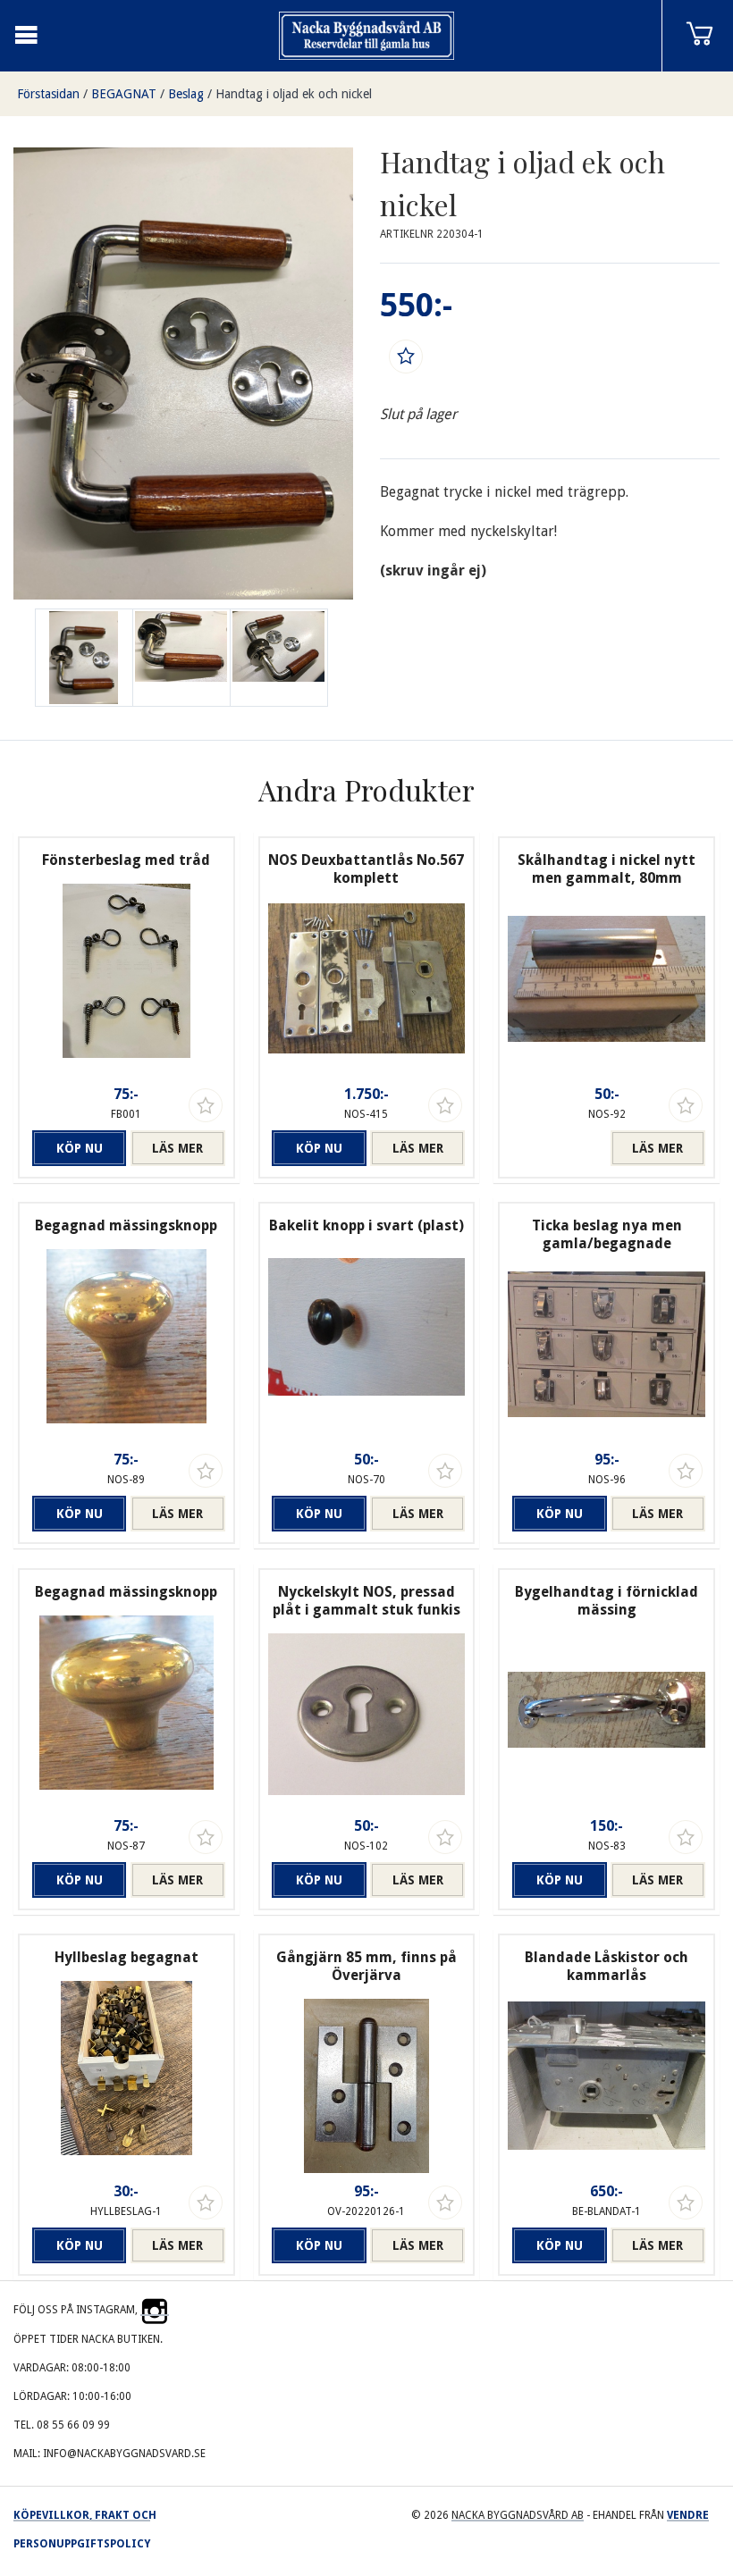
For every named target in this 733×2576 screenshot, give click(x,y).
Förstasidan (48, 94)
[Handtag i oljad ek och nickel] (181, 658)
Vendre (688, 2515)
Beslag (186, 94)
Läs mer (177, 1148)
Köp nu (80, 1148)
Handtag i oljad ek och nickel (294, 94)
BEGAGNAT (124, 94)
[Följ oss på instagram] (155, 2310)
